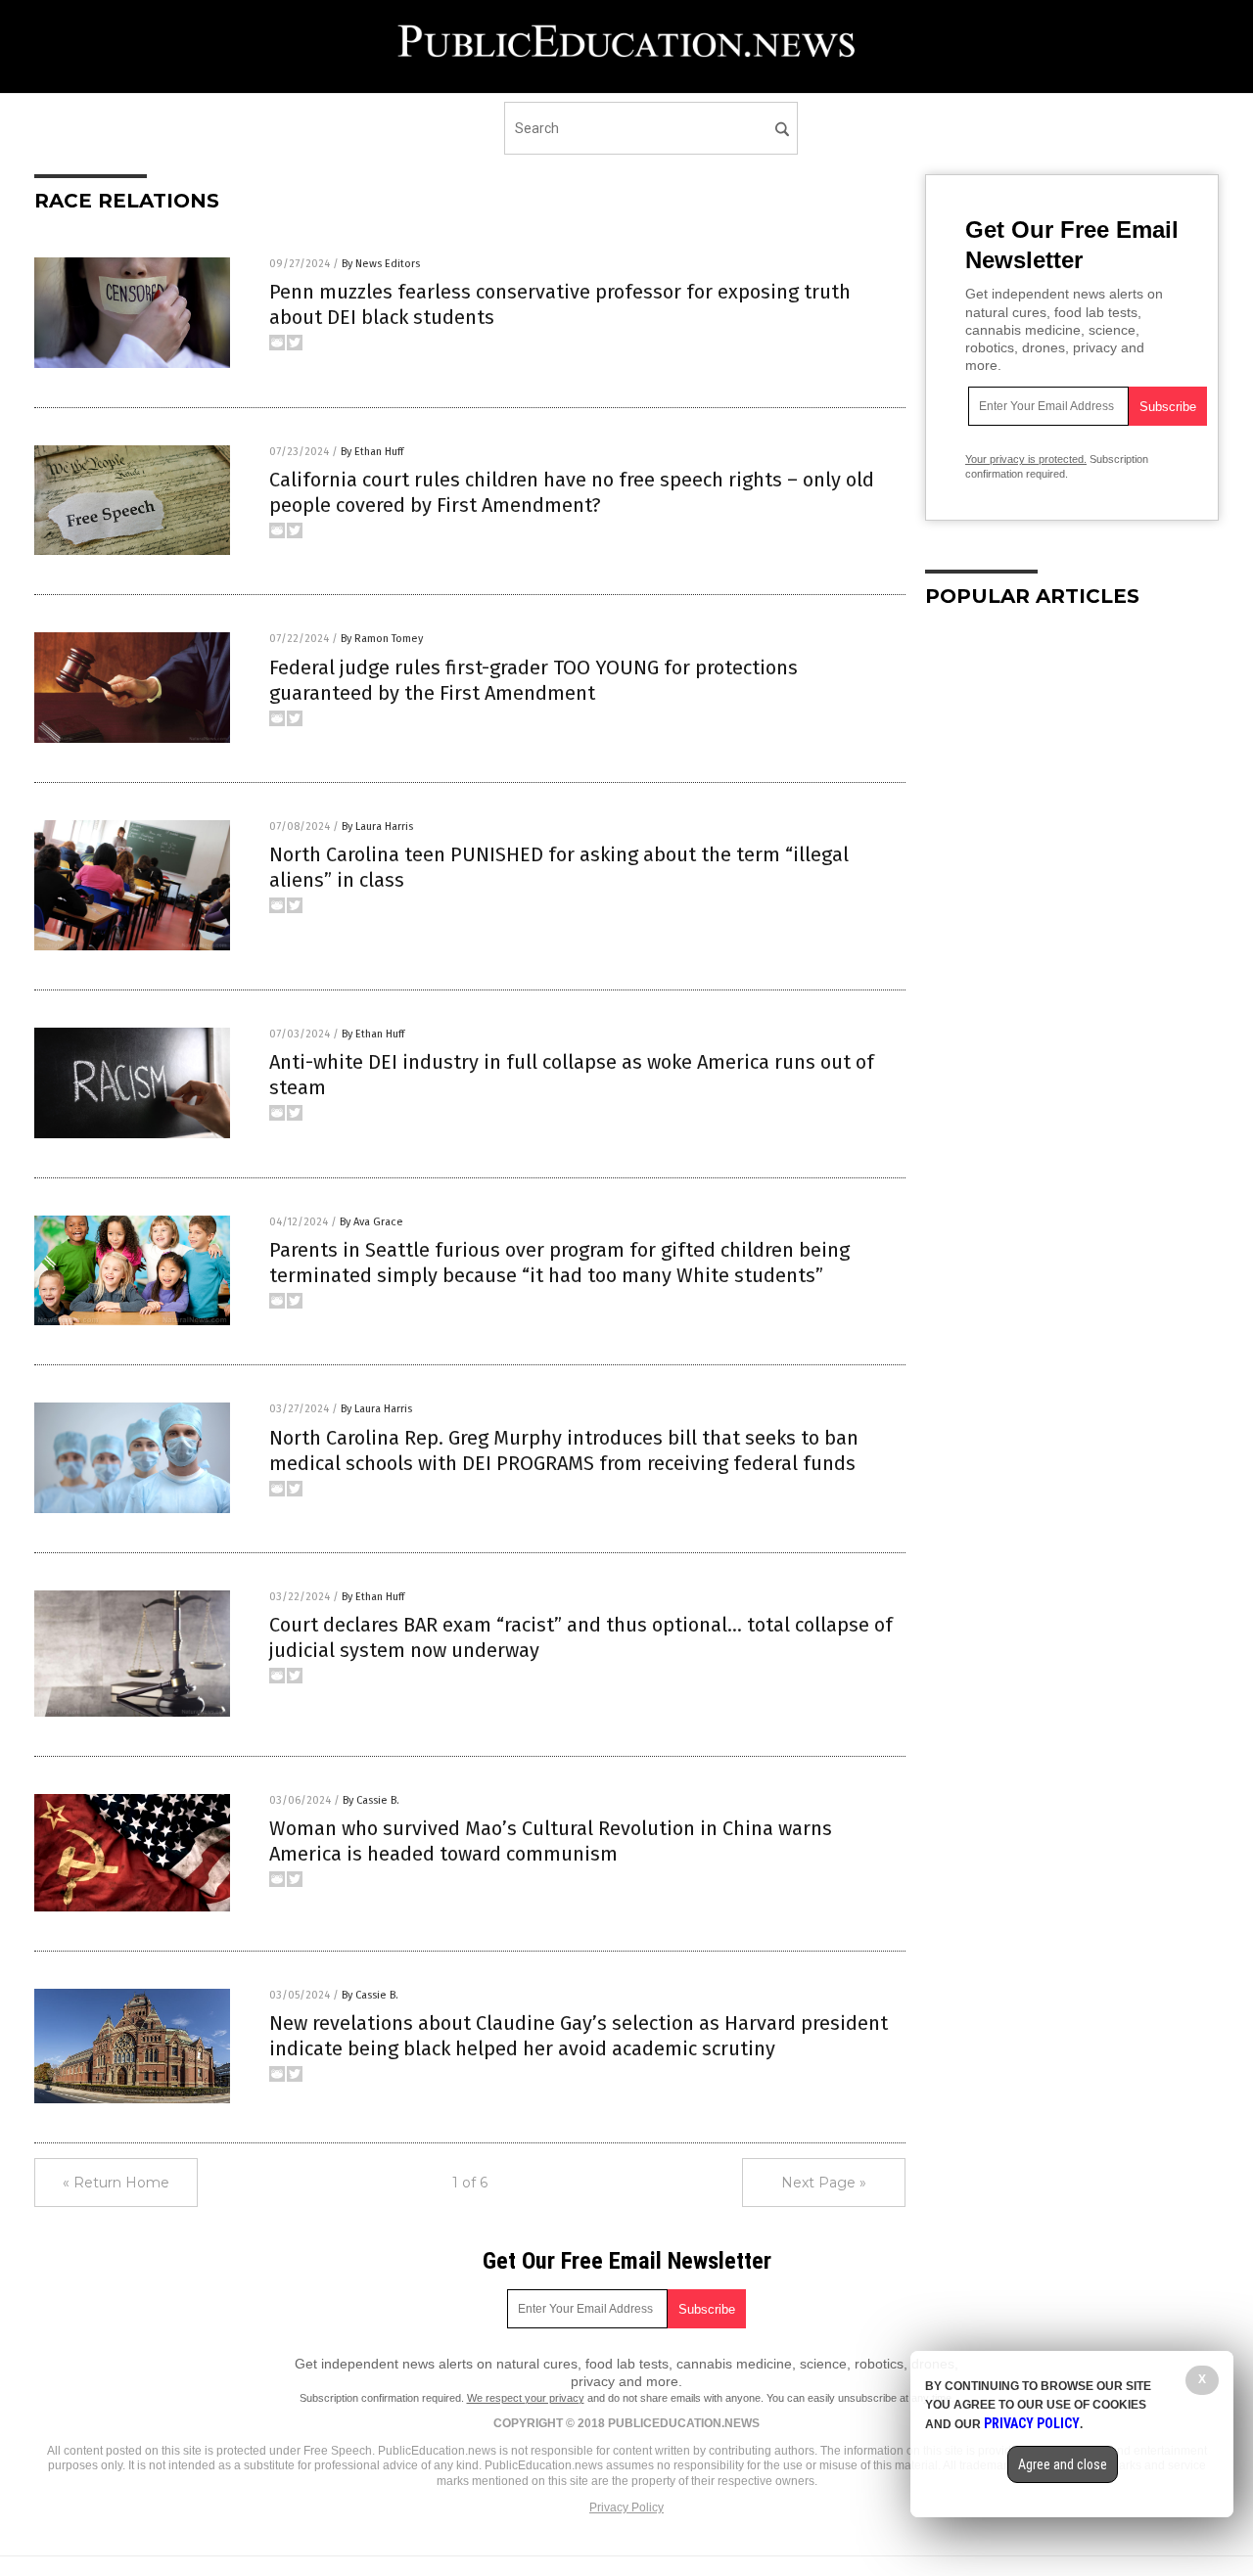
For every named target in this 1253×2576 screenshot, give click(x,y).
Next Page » (824, 2183)
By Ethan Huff (372, 452)
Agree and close (1063, 2464)
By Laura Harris (377, 827)
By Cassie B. (371, 1800)
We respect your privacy (526, 2398)
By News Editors (381, 264)
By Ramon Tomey (382, 639)
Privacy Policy (626, 2507)
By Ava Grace (371, 1222)
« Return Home (116, 2183)
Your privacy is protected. (1026, 459)
